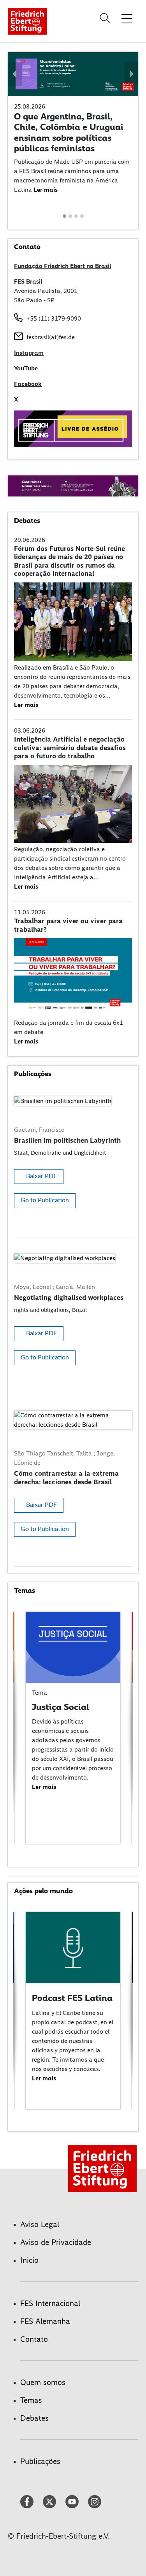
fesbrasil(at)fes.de (51, 337)
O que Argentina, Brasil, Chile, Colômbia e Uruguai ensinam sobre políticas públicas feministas (69, 132)
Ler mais (46, 190)
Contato (34, 2339)
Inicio (29, 2260)
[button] (15, 74)
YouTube (26, 368)
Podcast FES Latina (72, 1998)
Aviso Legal (40, 2224)
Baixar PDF (41, 1176)
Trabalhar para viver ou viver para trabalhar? (68, 925)
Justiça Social (61, 1707)
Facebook (28, 384)
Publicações (40, 2461)
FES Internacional (50, 2303)
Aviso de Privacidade (56, 2242)
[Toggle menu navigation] (127, 18)
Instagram (29, 353)
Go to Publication (45, 1200)
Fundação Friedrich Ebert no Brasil (63, 266)
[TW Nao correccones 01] (73, 428)
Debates (34, 2418)
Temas (31, 2400)
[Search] (106, 18)
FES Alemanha (45, 2321)
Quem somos (43, 2382)
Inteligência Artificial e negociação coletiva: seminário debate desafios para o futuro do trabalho (70, 748)
